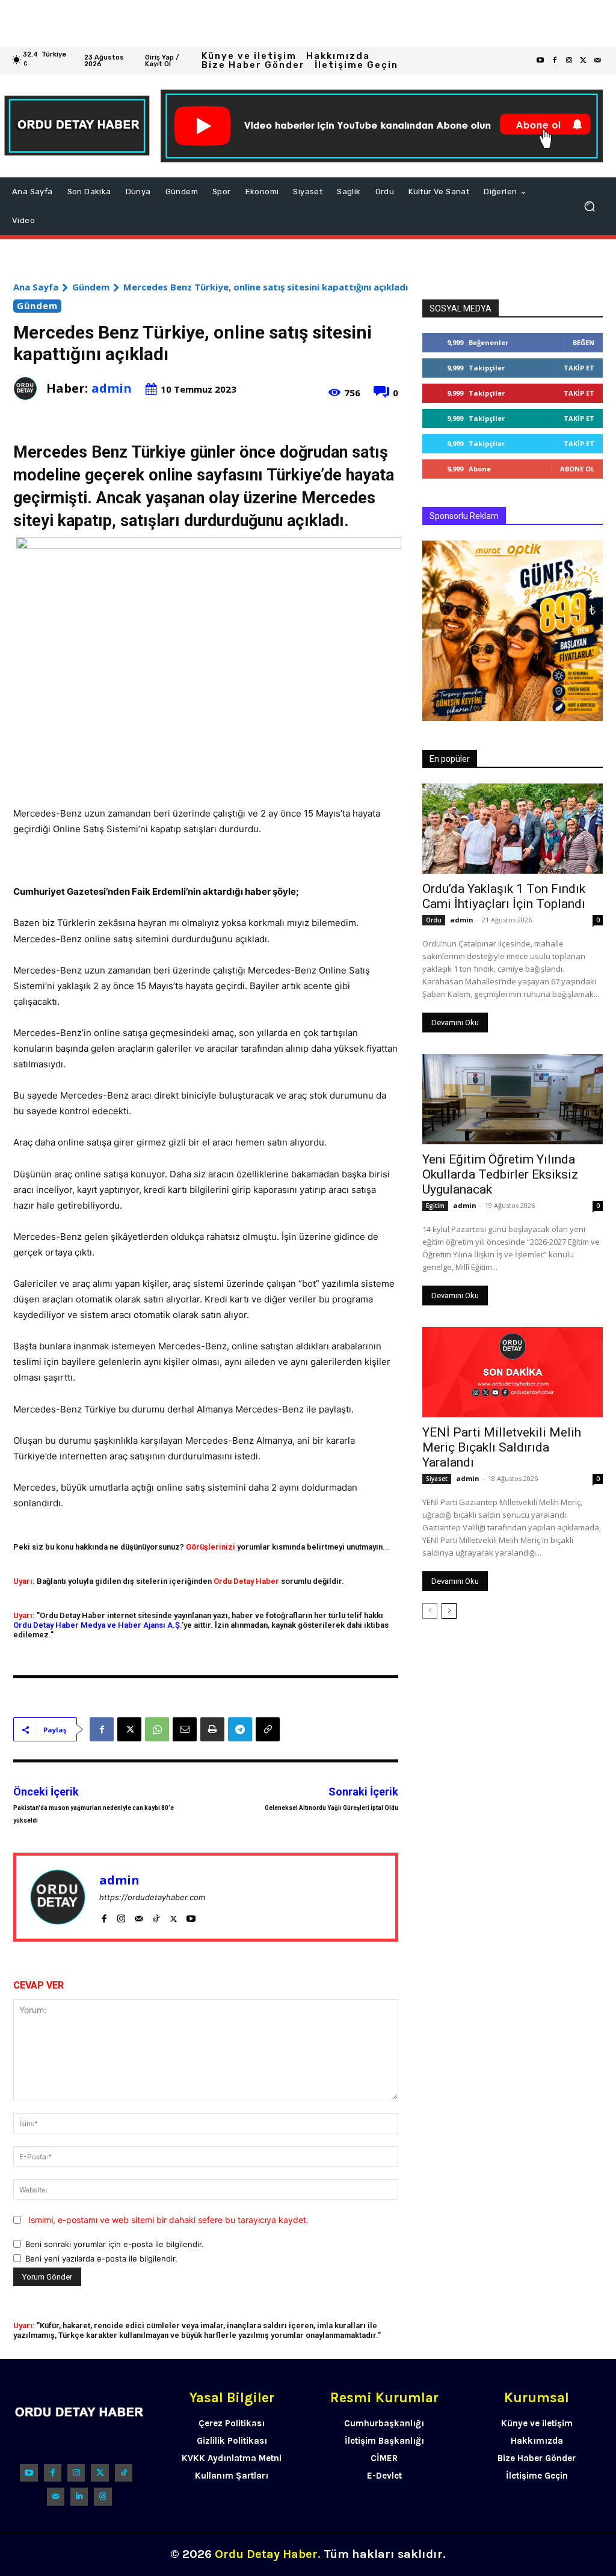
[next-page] (449, 1611)
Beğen (584, 342)
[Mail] (139, 1916)
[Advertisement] (308, 23)
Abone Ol (577, 469)
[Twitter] (584, 61)
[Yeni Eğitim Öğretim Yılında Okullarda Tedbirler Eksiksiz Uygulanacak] (513, 1099)
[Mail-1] (598, 61)
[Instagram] (569, 61)
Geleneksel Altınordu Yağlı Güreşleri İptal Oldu (331, 1808)
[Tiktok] (124, 2473)
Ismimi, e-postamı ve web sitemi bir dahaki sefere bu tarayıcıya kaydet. (168, 2220)
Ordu (434, 920)
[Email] (185, 1729)
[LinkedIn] (79, 2496)
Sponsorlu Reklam (464, 516)
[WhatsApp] (157, 1729)
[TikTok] (156, 1916)
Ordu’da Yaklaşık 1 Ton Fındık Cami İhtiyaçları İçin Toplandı (504, 896)
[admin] (30, 388)
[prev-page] (430, 1611)
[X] (129, 1729)
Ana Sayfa (36, 287)
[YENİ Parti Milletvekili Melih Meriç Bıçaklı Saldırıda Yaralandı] (513, 1372)
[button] (590, 206)
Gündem (91, 287)
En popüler (450, 759)
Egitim (435, 1206)
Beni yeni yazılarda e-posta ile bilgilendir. (101, 2259)
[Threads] (103, 2496)
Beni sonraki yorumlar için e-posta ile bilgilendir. (115, 2244)
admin (112, 388)
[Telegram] (240, 1729)
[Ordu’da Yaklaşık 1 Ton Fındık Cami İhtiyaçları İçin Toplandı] (513, 829)
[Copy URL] (268, 1729)
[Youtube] (540, 61)
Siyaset (437, 1479)
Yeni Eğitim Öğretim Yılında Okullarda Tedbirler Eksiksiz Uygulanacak (500, 1174)
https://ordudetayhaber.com (152, 1897)
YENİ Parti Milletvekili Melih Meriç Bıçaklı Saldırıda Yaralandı (502, 1447)
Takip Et (579, 368)
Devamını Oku (455, 1023)
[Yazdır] (212, 1729)
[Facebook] (555, 61)
